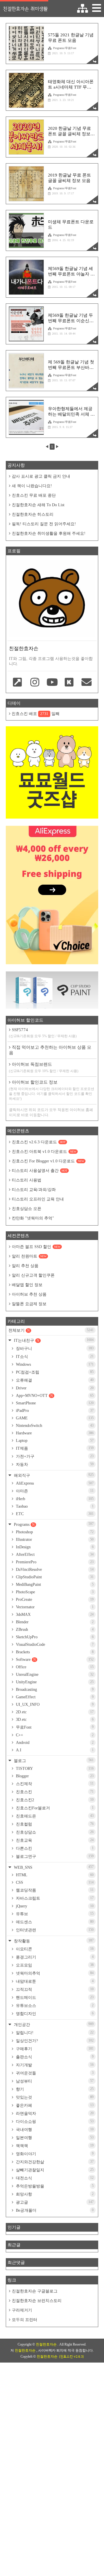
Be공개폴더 (54, 2210)
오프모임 (54, 1965)
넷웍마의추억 (54, 1973)
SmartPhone (54, 1403)
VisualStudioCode (54, 1645)
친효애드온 (54, 1816)
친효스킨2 (54, 1800)
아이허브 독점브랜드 (44, 1067)
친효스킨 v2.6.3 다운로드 (39, 1142)
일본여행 (54, 2138)
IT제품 (54, 1448)
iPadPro (54, 1411)
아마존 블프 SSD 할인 (36, 1247)
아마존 (54, 1491)
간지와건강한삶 (54, 2162)
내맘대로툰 (54, 1981)
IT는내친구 (53, 1340)
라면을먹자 (54, 2113)
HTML (54, 1875)
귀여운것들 (54, 2073)
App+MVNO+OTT (54, 1396)
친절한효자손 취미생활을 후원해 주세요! (49, 533)
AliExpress (54, 1483)
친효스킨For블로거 (54, 1808)
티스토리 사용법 (27, 1180)
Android (54, 1743)
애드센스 (54, 1922)
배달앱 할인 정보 (27, 1285)
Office (54, 1667)
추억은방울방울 (54, 2186)
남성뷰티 (54, 2081)
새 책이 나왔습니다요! (32, 486)
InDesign (54, 1547)
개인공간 (53, 2024)
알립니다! (54, 2033)
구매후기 (54, 2049)
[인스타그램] (35, 683)
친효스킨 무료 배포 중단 (34, 495)
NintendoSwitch (54, 1426)
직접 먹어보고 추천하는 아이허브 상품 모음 (50, 1050)
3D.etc (54, 1719)
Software (54, 1660)
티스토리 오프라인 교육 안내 (38, 1199)
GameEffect (54, 1697)
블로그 (53, 1760)
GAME (54, 1418)
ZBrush (54, 1630)
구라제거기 (22, 2310)
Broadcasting (54, 1689)
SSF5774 (43, 1033)
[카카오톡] (69, 683)
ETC (54, 1514)
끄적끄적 (54, 1989)
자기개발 (54, 2065)
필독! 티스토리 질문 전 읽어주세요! (44, 524)
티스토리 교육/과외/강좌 (34, 1190)
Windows (54, 1364)
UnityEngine (54, 1682)
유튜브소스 (54, 2005)
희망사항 (54, 2194)
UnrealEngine (54, 1675)
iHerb (54, 1499)
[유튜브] (52, 683)
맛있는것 (54, 2097)
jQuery (54, 1906)
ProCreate (54, 1600)
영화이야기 (54, 2154)
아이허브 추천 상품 (29, 1294)
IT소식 (54, 1357)
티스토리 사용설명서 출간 (40, 1171)
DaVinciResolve (54, 1570)
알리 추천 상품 (25, 1266)
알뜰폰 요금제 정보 (29, 1304)
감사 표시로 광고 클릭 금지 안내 (41, 476)
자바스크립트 (54, 1898)
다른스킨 (54, 1848)
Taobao (54, 1506)
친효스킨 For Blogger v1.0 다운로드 (48, 1161)
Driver (54, 1388)
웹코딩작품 (54, 1890)
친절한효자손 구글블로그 (35, 2291)
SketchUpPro (54, 1637)
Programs (53, 1524)
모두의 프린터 (25, 2320)
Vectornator (54, 1607)
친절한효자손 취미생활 (25, 9)
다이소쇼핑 (54, 2121)
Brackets (54, 1652)
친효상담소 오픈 (27, 1209)
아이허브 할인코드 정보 (52, 1090)
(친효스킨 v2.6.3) (71, 2357)
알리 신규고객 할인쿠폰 (33, 1275)
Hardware (54, 1433)
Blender (54, 1622)
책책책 (54, 2146)
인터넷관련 (54, 1930)
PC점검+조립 (54, 1372)
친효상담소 (54, 1832)
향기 (54, 2089)
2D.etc (54, 1712)
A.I (54, 1750)
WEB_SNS (53, 1867)
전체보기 (51, 1330)
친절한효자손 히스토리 (33, 514)
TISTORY (54, 1769)
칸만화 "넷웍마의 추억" (33, 1218)
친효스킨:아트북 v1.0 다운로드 (44, 1152)
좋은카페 (54, 2105)
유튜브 (54, 1914)
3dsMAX (54, 1615)
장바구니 (54, 1348)
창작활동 (53, 1941)
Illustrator (54, 1540)
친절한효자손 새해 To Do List (38, 505)
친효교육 (54, 1840)
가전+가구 (54, 1456)
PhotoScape (54, 1592)
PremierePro (54, 1562)
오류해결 (54, 1380)
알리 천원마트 (29, 1256)
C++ (54, 1735)
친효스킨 (54, 1792)
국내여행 (54, 2130)
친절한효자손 (47, 2344)
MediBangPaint (54, 1585)
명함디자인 (54, 2014)
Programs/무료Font (65, 48)
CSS (54, 1882)
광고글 (54, 2202)
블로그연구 (54, 1856)
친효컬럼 (54, 1824)
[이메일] (86, 683)
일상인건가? (54, 2041)
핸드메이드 (54, 1997)
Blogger (54, 1776)
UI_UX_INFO (54, 1704)
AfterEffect (54, 1555)
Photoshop (54, 1532)
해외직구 (53, 1475)
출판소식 (54, 2057)
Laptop (54, 1441)
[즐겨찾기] (18, 683)
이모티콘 (54, 1949)
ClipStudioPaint (54, 1577)
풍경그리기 (54, 1957)
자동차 (54, 1464)
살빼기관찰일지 (54, 2170)
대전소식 (54, 2178)
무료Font (54, 1727)
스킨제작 (54, 1784)
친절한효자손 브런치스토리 (37, 2301)
